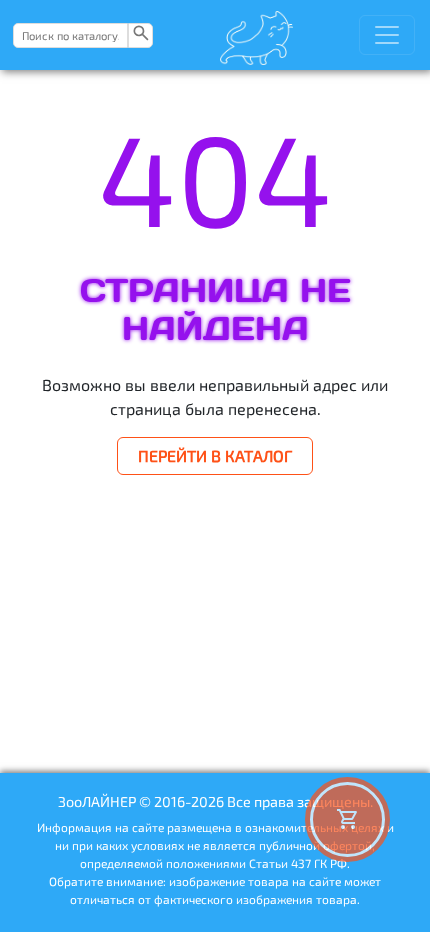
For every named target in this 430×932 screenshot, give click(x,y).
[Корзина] (347, 819)
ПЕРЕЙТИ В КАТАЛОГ (215, 455)
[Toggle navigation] (387, 35)
